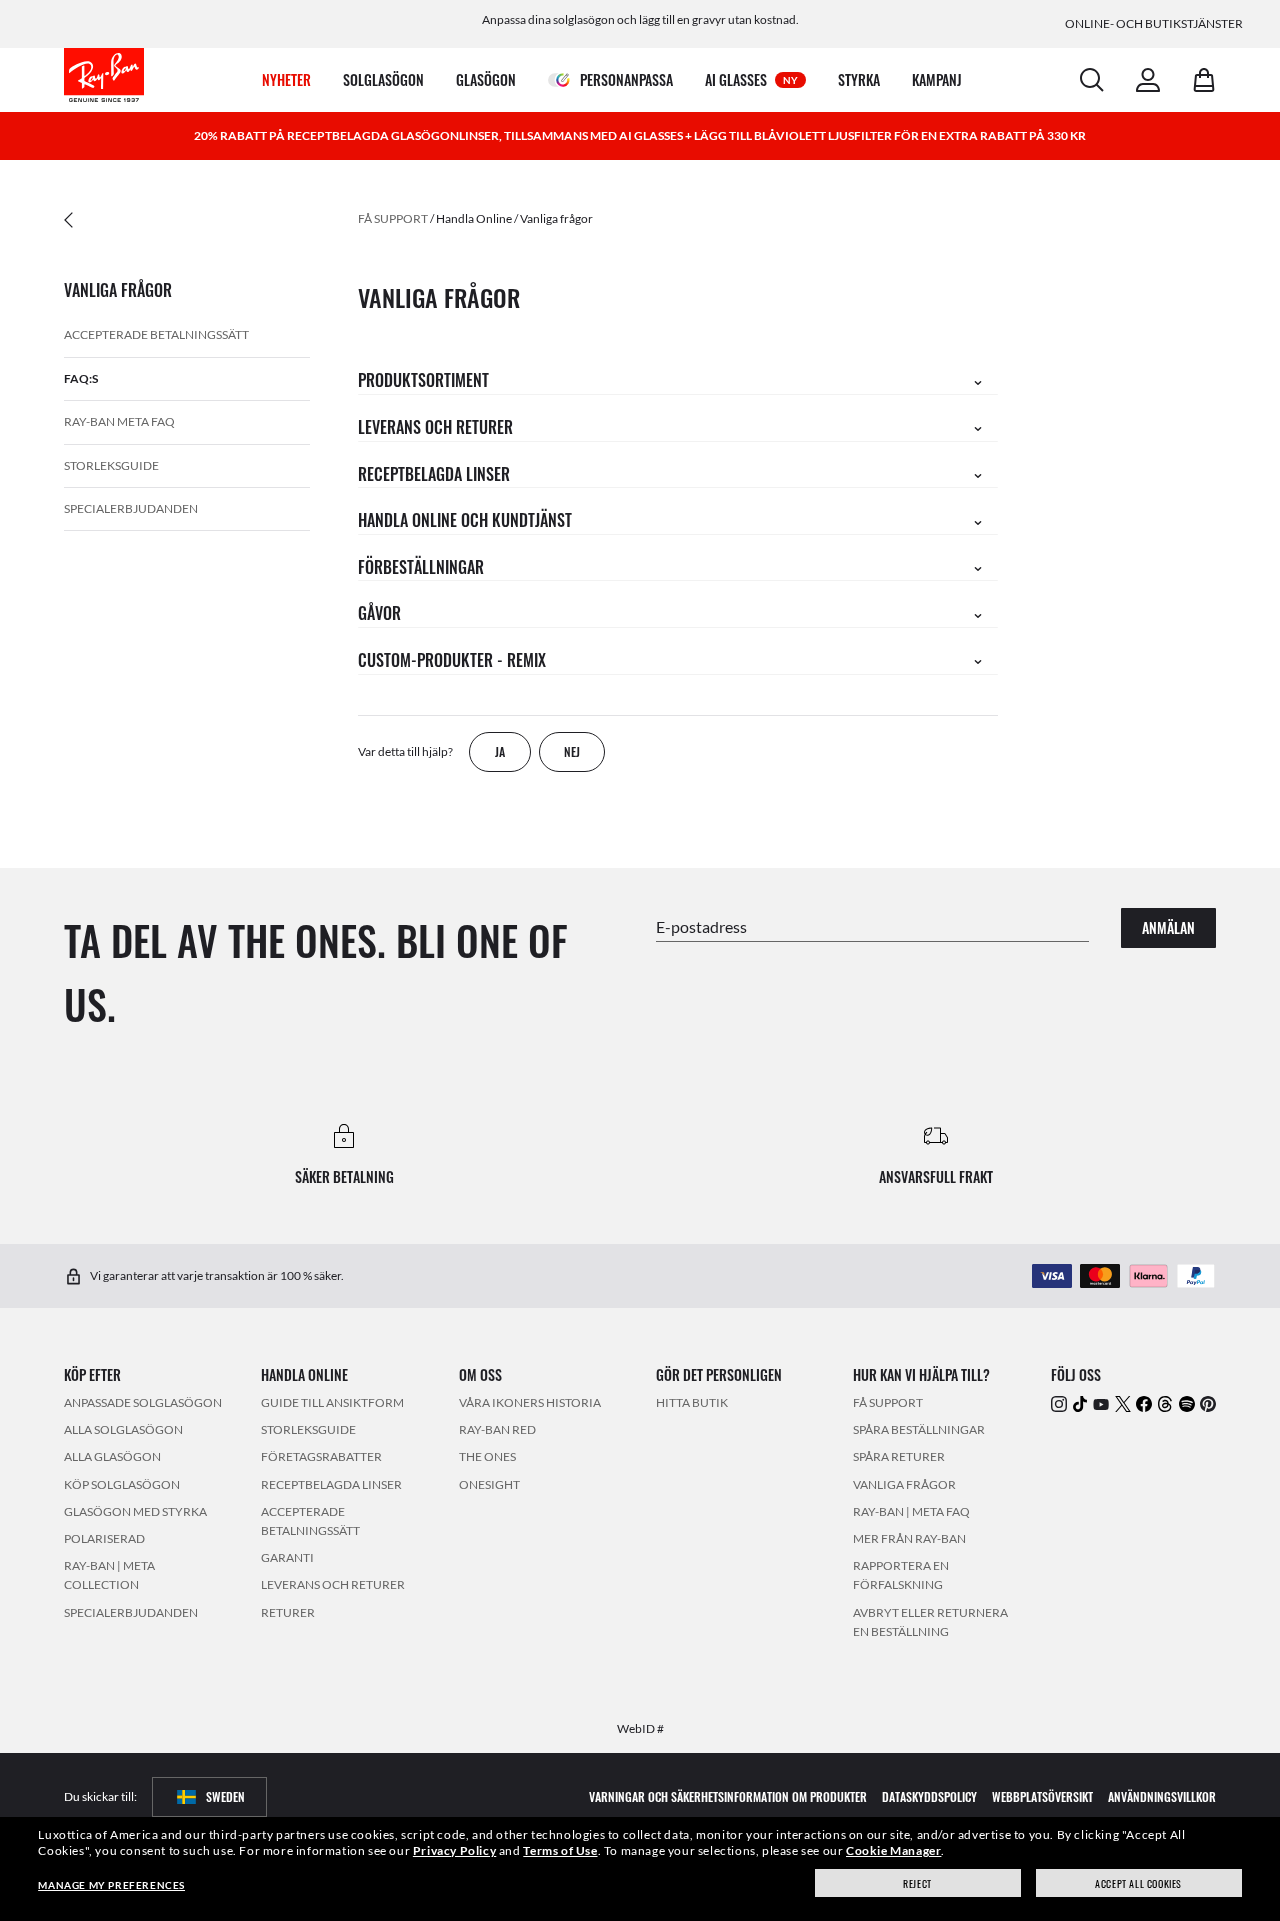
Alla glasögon (112, 1456)
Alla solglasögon (123, 1429)
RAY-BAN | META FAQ (911, 1510)
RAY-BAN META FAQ (119, 421)
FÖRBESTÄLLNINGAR (421, 567)
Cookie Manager (893, 1850)
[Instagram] (1059, 1402)
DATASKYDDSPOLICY (929, 1795)
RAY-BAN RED (497, 1429)
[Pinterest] (1208, 1402)
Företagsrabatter (321, 1456)
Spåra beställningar (919, 1429)
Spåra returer (899, 1456)
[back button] (180, 219)
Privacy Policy (454, 1850)
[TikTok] (1080, 1402)
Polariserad (104, 1537)
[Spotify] (1187, 1402)
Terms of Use (560, 1850)
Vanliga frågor (556, 218)
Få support (393, 218)
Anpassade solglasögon (143, 1402)
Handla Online (474, 218)
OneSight (489, 1483)
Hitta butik (692, 1402)
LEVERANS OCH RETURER (435, 427)
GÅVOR (379, 613)
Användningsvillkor (1162, 1795)
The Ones (487, 1456)
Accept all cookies (1138, 1883)
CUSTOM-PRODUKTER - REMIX (452, 660)
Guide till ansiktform (332, 1402)
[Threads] (1165, 1402)
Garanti (287, 1557)
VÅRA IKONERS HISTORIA (530, 1402)
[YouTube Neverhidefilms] (1101, 1402)
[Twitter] (1123, 1402)
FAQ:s (81, 378)
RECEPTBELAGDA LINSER (434, 474)
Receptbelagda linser (331, 1483)
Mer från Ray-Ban (909, 1537)
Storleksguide (111, 465)
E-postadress (701, 925)
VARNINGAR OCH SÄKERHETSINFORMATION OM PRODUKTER (728, 1795)
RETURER (288, 1611)
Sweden (225, 1795)
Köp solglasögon (122, 1483)
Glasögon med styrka (135, 1510)
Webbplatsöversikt (1042, 1795)
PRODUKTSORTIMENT (423, 380)
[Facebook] (1144, 1402)
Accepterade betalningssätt (156, 334)
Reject (917, 1883)
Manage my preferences (111, 1885)
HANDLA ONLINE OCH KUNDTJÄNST (465, 520)
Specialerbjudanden (131, 508)
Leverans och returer (333, 1584)
